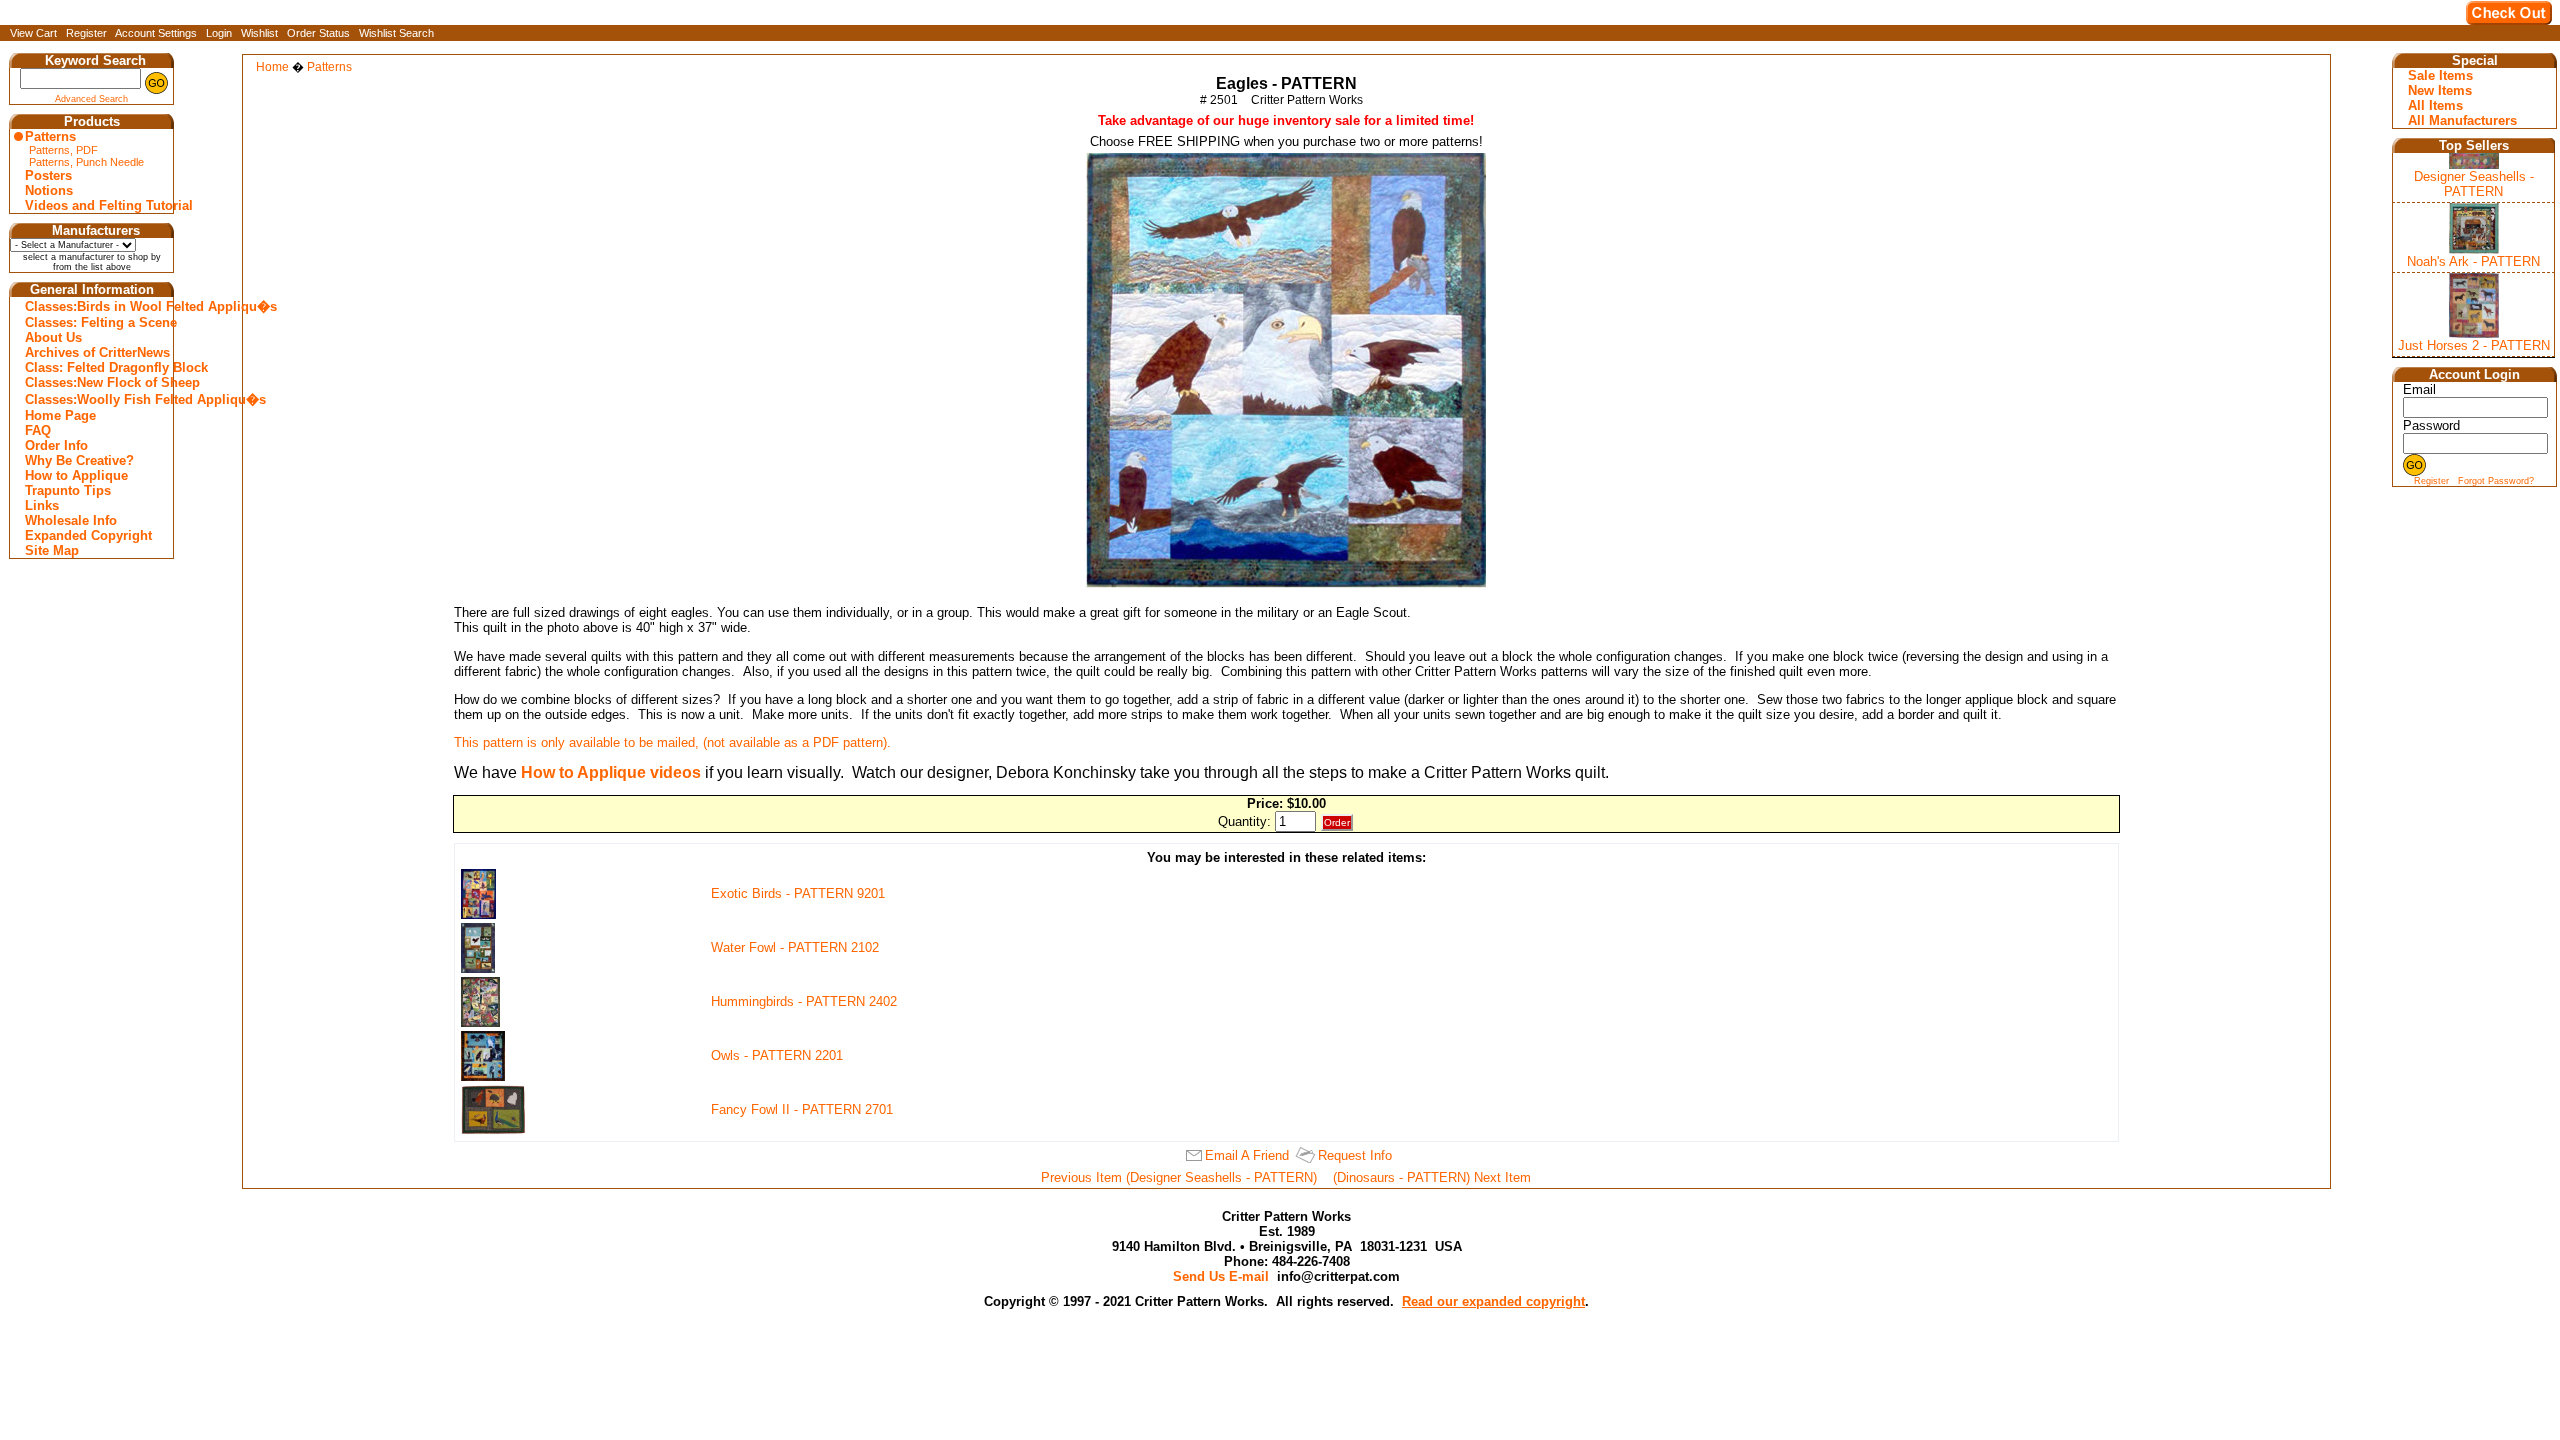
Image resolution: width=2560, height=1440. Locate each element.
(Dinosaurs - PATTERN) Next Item (1432, 1177)
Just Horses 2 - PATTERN (2474, 345)
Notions (49, 190)
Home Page (60, 415)
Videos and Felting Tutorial (94, 205)
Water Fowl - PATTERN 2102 (795, 947)
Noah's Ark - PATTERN (2473, 261)
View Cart (33, 33)
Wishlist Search (396, 33)
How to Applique (76, 475)
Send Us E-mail (1221, 1276)
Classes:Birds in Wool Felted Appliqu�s (94, 306)
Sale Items (2440, 75)
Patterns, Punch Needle (86, 162)
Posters (48, 175)
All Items (2435, 105)
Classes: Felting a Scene (94, 322)
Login (219, 33)
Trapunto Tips (68, 490)
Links (42, 505)
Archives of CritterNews (94, 352)
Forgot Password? (2496, 481)
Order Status (318, 33)
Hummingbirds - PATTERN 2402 (804, 1001)
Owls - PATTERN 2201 (777, 1055)
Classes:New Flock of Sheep (94, 382)
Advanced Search (91, 99)
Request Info (1355, 1155)
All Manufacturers (2462, 120)
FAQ (38, 430)
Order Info (56, 445)
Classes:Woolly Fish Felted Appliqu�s (94, 399)
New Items (2440, 90)
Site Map (52, 550)
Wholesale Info (71, 520)
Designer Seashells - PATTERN (2474, 184)
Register (86, 33)
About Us (53, 337)
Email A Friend (1247, 1155)
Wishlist (259, 33)
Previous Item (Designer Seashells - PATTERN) (1179, 1177)
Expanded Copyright (88, 535)
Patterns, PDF (63, 150)
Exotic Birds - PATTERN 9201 (798, 893)
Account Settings (156, 33)
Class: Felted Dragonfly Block (94, 367)
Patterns (50, 136)
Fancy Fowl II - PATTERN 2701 (802, 1109)
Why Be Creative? (79, 460)
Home (272, 67)
